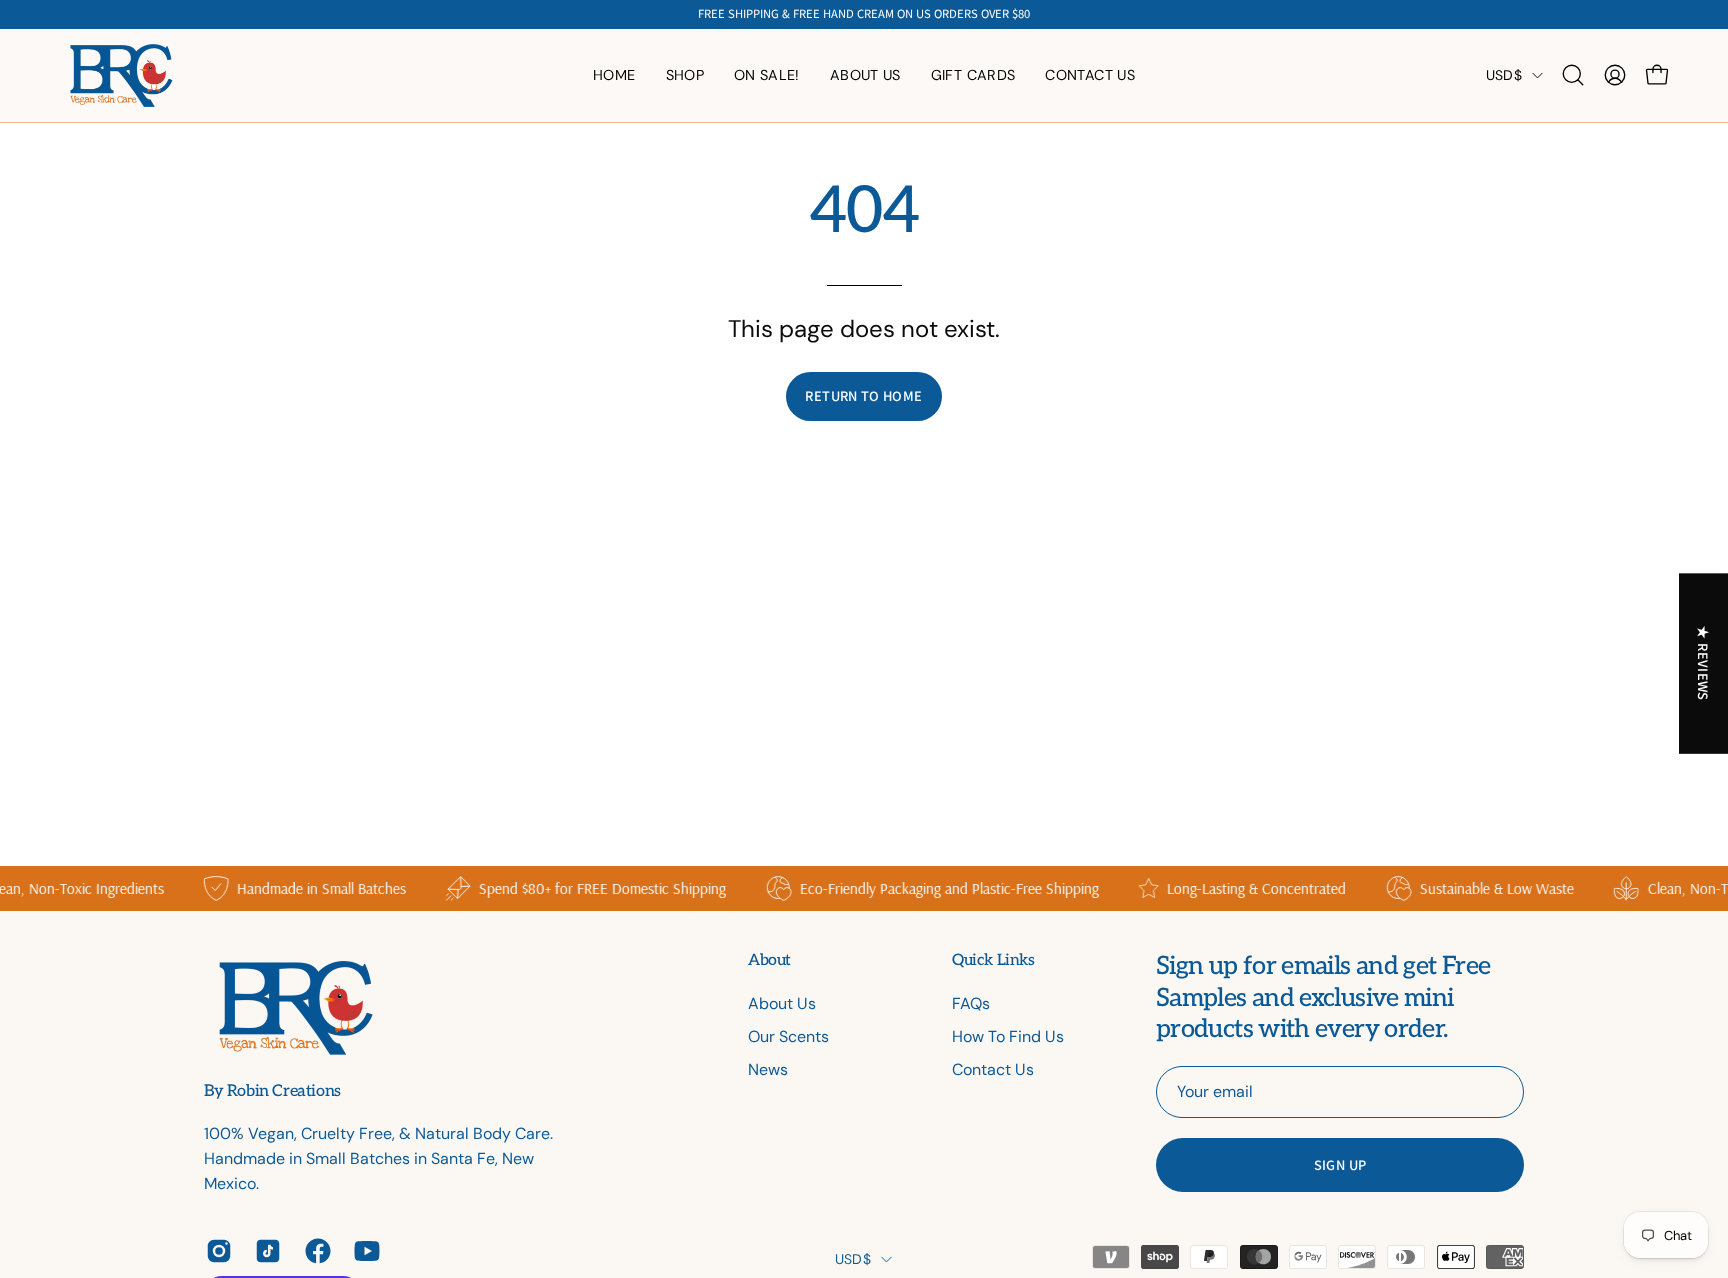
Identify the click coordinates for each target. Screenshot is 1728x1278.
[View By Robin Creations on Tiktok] (264, 1251)
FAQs (971, 1003)
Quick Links (993, 960)
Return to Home (863, 395)
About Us (782, 1003)
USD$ (1504, 75)
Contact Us (993, 1069)
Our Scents (788, 1036)
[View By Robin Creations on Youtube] (363, 1251)
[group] (864, 14)
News (768, 1069)
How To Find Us (1008, 1036)
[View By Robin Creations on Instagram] (215, 1251)
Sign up (1340, 1164)
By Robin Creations (272, 1092)
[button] (865, 75)
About (769, 960)
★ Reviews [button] (1704, 663)
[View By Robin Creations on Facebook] (314, 1251)
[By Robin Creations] (120, 75)
